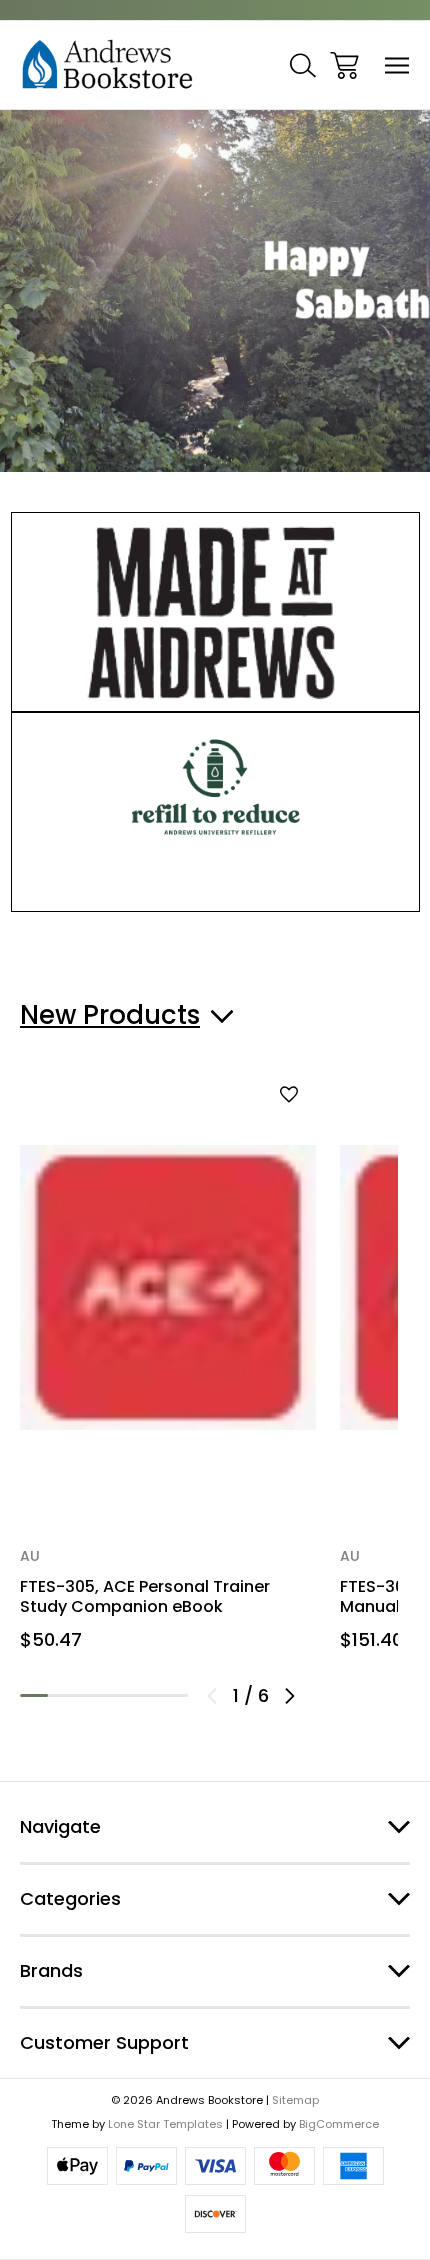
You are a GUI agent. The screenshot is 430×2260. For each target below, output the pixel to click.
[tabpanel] (168, 1371)
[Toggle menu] (397, 65)
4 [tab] (118, 1695)
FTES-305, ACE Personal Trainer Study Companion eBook (145, 1597)
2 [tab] (62, 1695)
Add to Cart (168, 1458)
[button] (215, 612)
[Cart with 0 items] (344, 65)
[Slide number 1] (215, 290)
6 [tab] (174, 1695)
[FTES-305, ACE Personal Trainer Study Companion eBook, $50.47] (168, 1288)
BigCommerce (339, 2124)
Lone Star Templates (165, 2124)
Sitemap (295, 2100)
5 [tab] (146, 1695)
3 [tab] (90, 1695)
